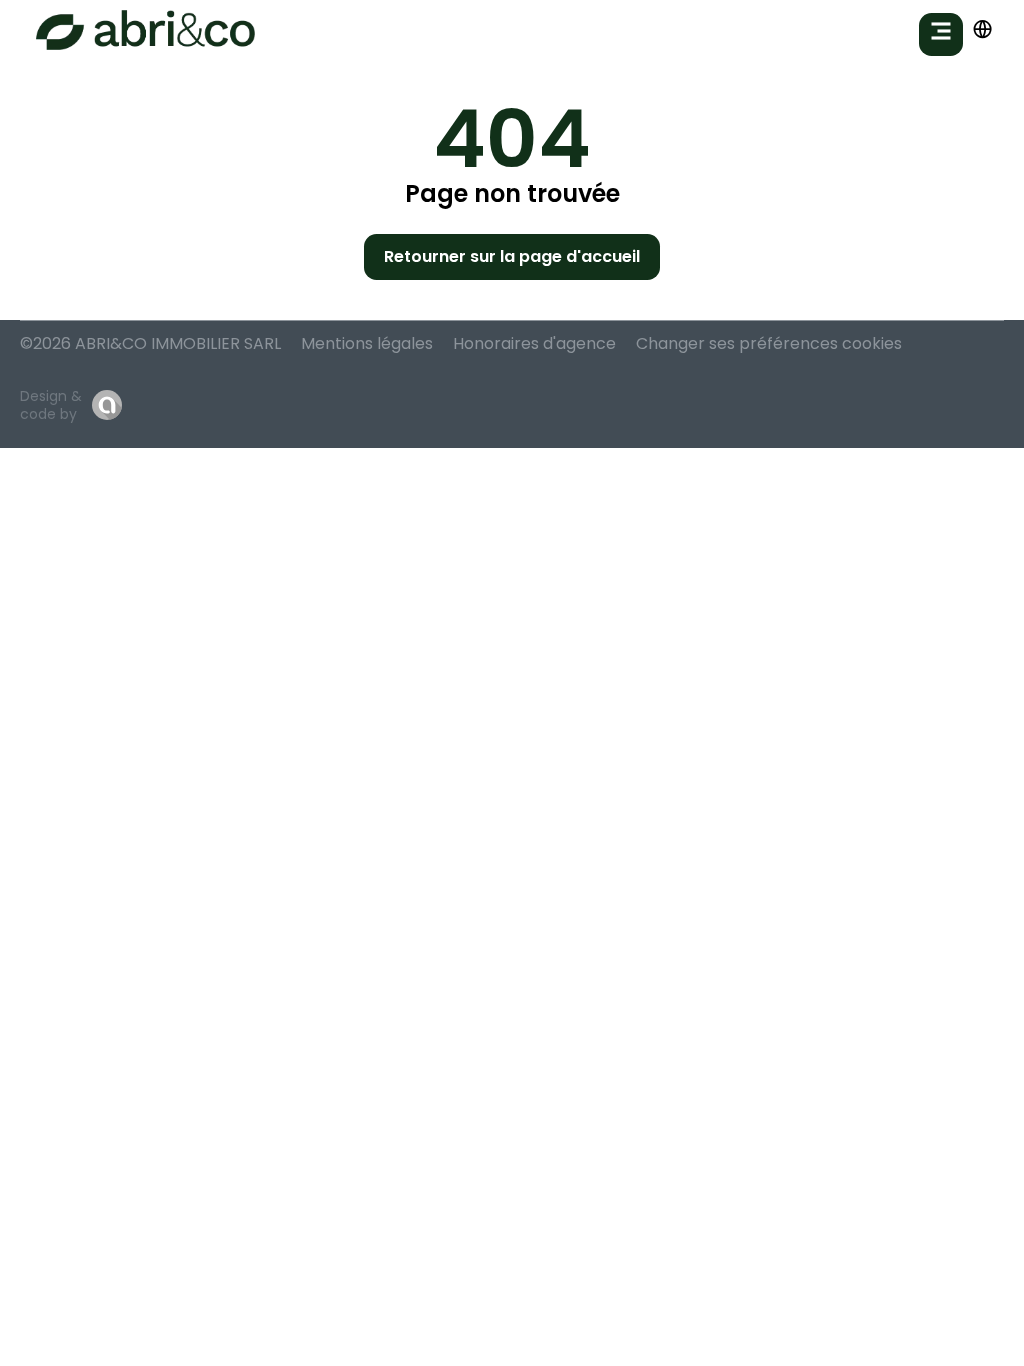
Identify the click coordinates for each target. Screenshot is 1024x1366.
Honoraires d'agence (534, 343)
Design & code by (51, 405)
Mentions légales (367, 343)
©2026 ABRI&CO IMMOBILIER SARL (150, 343)
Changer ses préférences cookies (769, 343)
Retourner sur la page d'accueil (512, 256)
